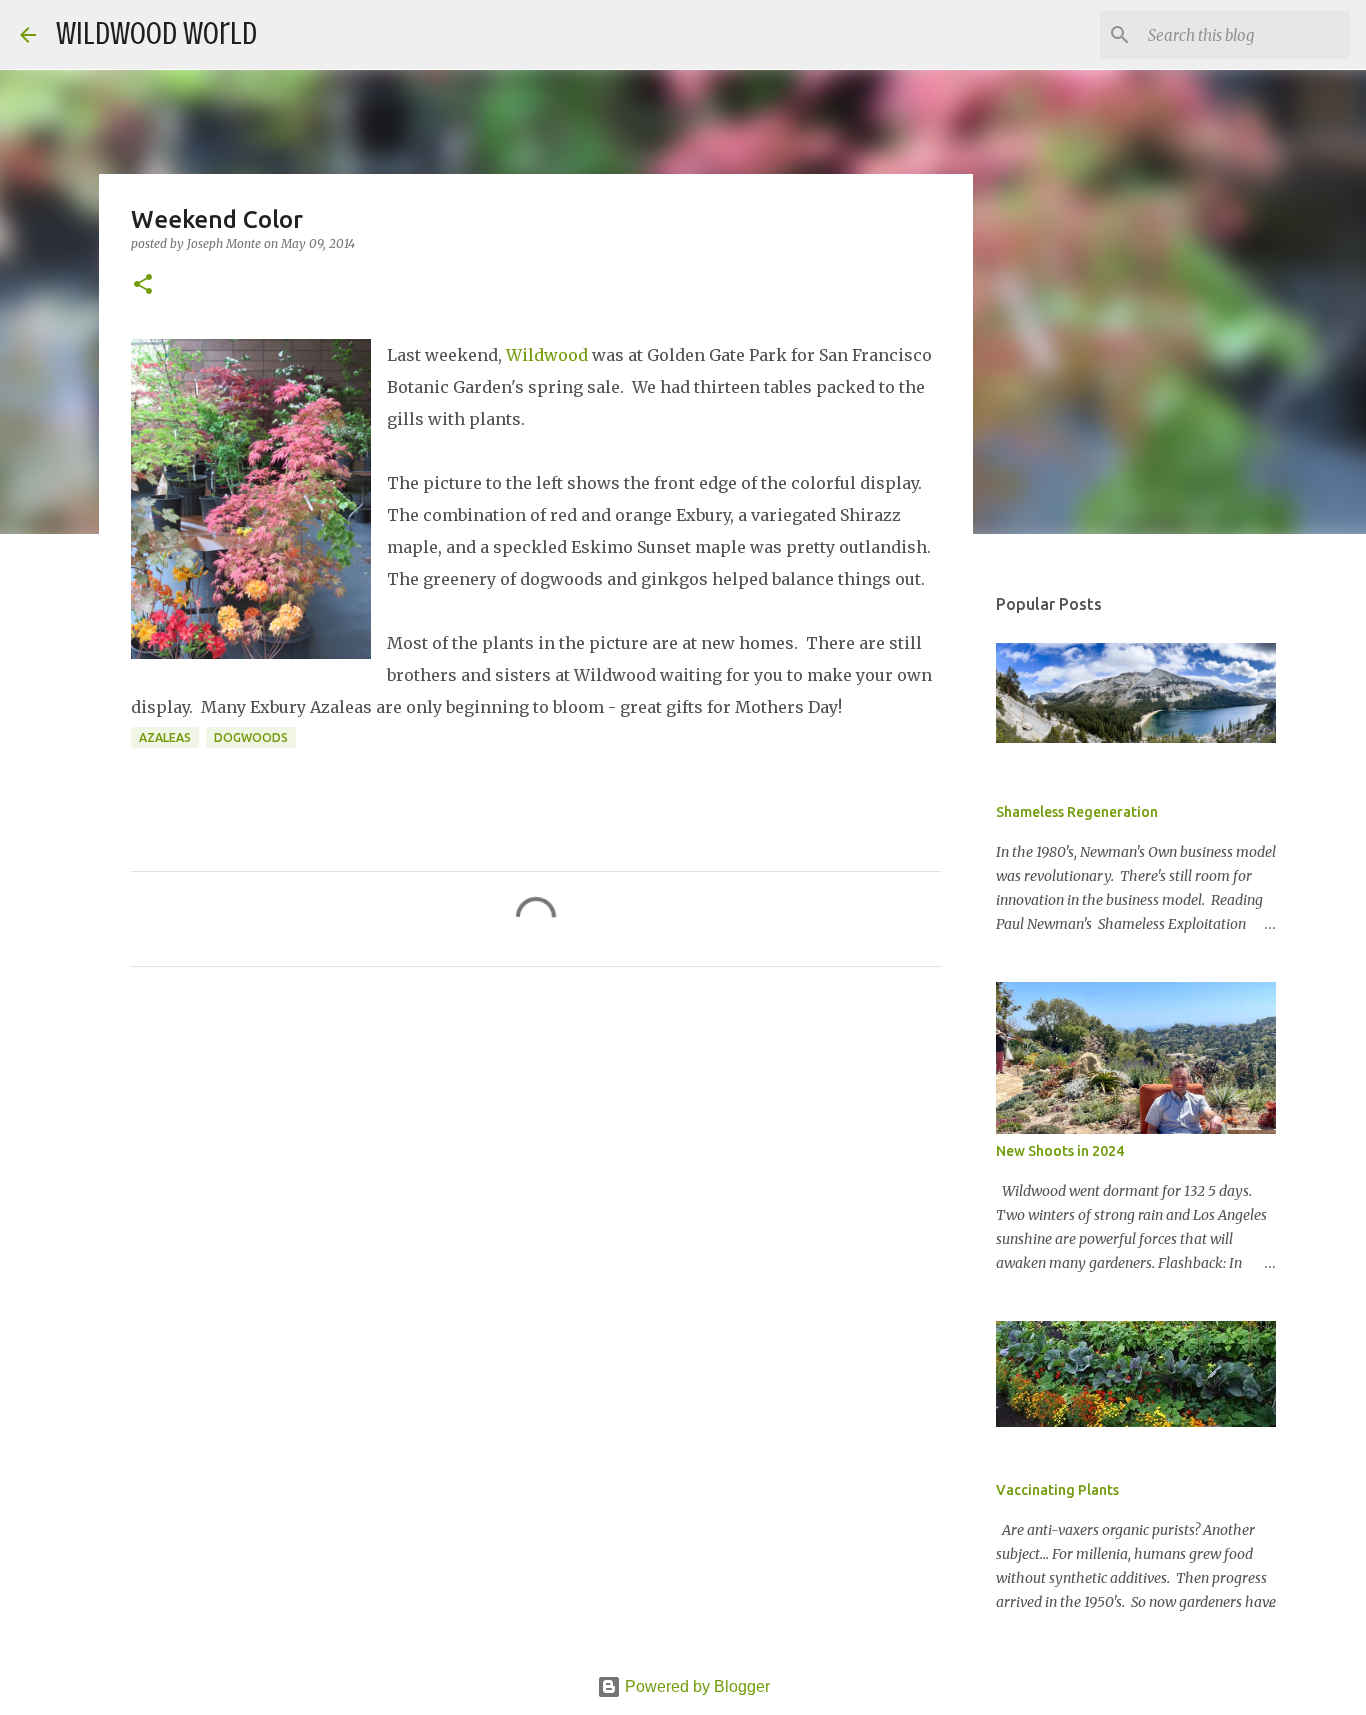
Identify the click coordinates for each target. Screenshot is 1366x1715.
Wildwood (547, 355)
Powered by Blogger (695, 1686)
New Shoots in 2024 (1060, 1151)
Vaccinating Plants (1057, 1490)
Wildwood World (156, 34)
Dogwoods (251, 737)
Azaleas (165, 737)
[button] (143, 285)
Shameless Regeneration (1077, 812)
